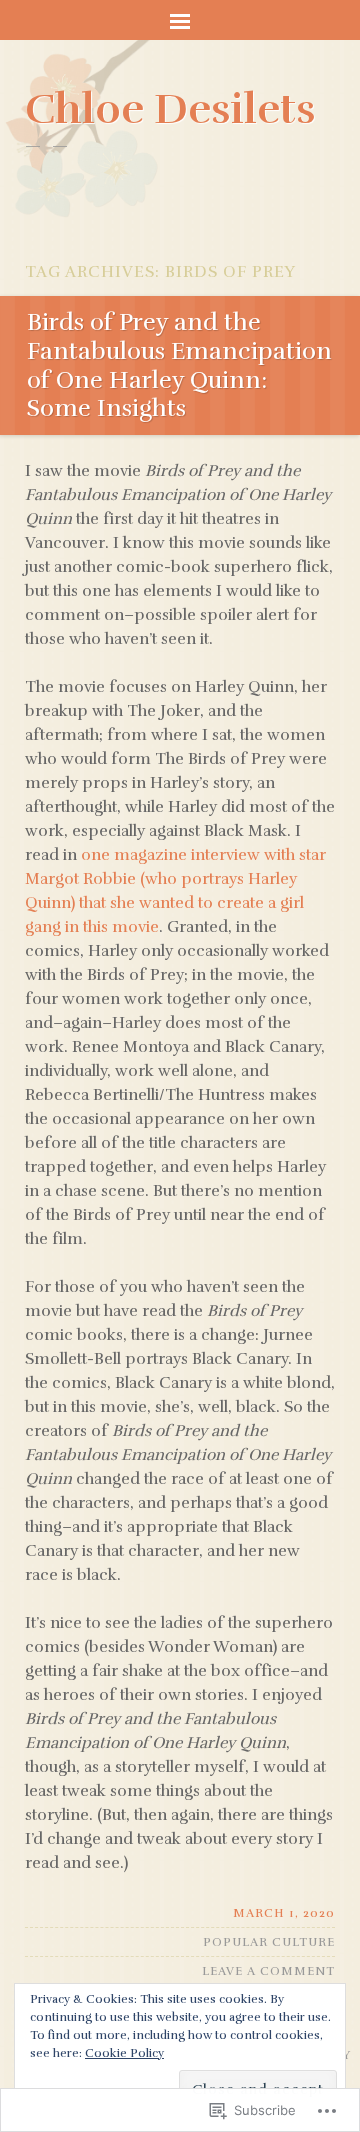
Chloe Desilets (170, 109)
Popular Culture (269, 1942)
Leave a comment (268, 1971)
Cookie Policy (124, 2053)
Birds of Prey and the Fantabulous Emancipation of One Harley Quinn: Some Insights (179, 365)
